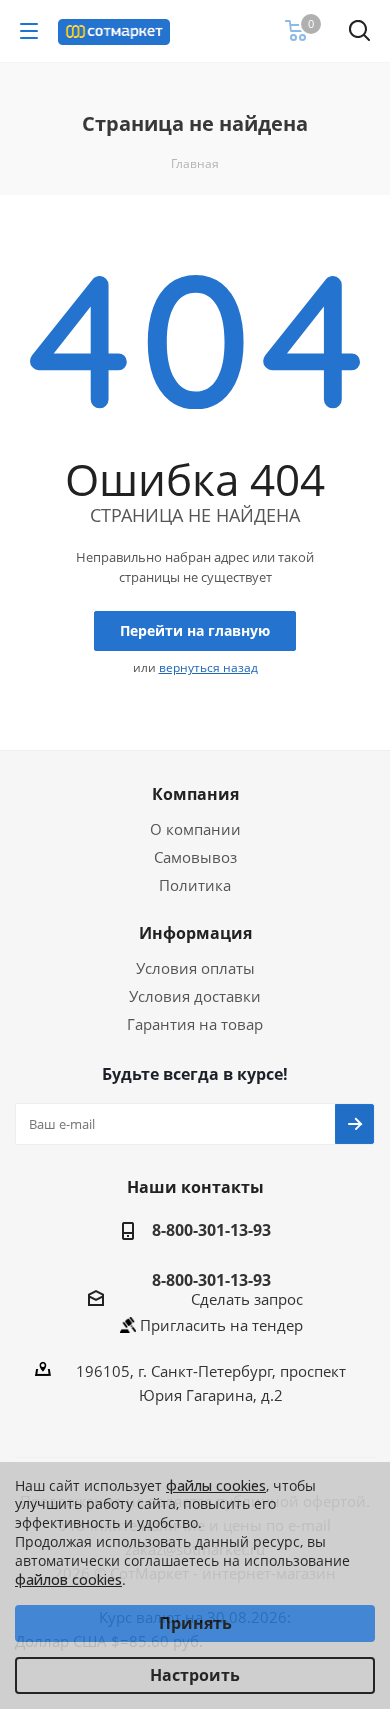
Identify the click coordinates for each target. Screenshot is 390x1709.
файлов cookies (68, 1579)
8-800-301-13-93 (211, 1230)
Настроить (195, 1675)
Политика (195, 885)
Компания (195, 794)
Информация (195, 933)
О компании (195, 829)
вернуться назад (208, 667)
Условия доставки (195, 996)
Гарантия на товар (195, 1024)
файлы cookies (216, 1485)
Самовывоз (195, 857)
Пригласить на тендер (221, 1325)
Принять (195, 1623)
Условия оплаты (195, 968)
